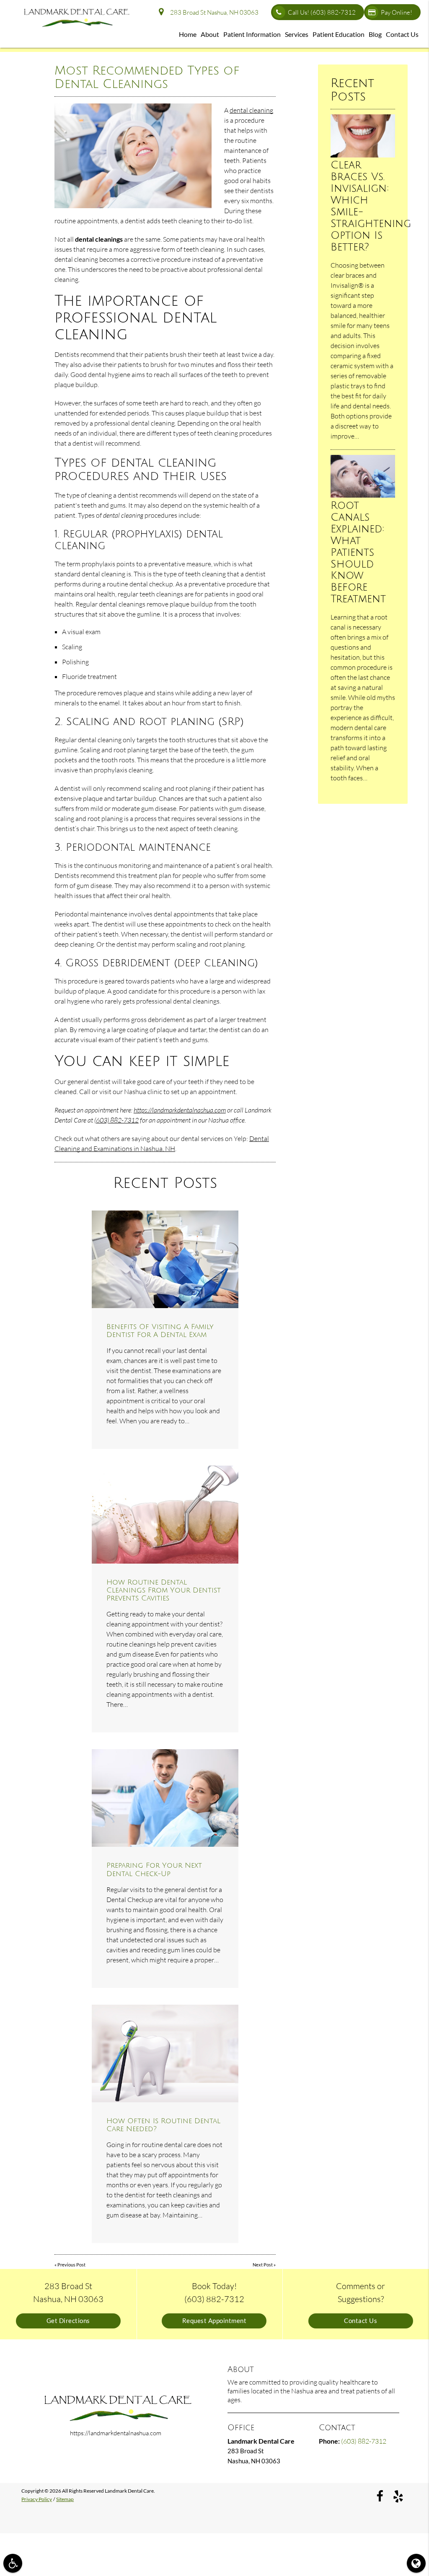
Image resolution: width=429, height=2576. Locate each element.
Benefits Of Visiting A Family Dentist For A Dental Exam (160, 1331)
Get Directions (68, 2321)
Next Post (263, 2265)
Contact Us (402, 34)
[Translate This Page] (416, 2563)
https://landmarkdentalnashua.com (180, 1110)
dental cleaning (251, 110)
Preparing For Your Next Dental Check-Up (154, 1869)
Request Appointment (214, 2321)
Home (188, 34)
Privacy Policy (37, 2499)
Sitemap (65, 2499)
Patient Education (339, 34)
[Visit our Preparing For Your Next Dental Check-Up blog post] (165, 1798)
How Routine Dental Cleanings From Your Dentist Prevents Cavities (164, 1590)
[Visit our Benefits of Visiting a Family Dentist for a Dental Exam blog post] (165, 1259)
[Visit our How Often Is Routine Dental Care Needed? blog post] (165, 2053)
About (210, 34)
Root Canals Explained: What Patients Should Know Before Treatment (358, 552)
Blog (375, 34)
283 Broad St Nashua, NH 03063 (213, 12)
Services (297, 34)
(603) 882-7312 (116, 1120)
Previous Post (71, 2265)
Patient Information (252, 34)
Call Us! (322, 12)
